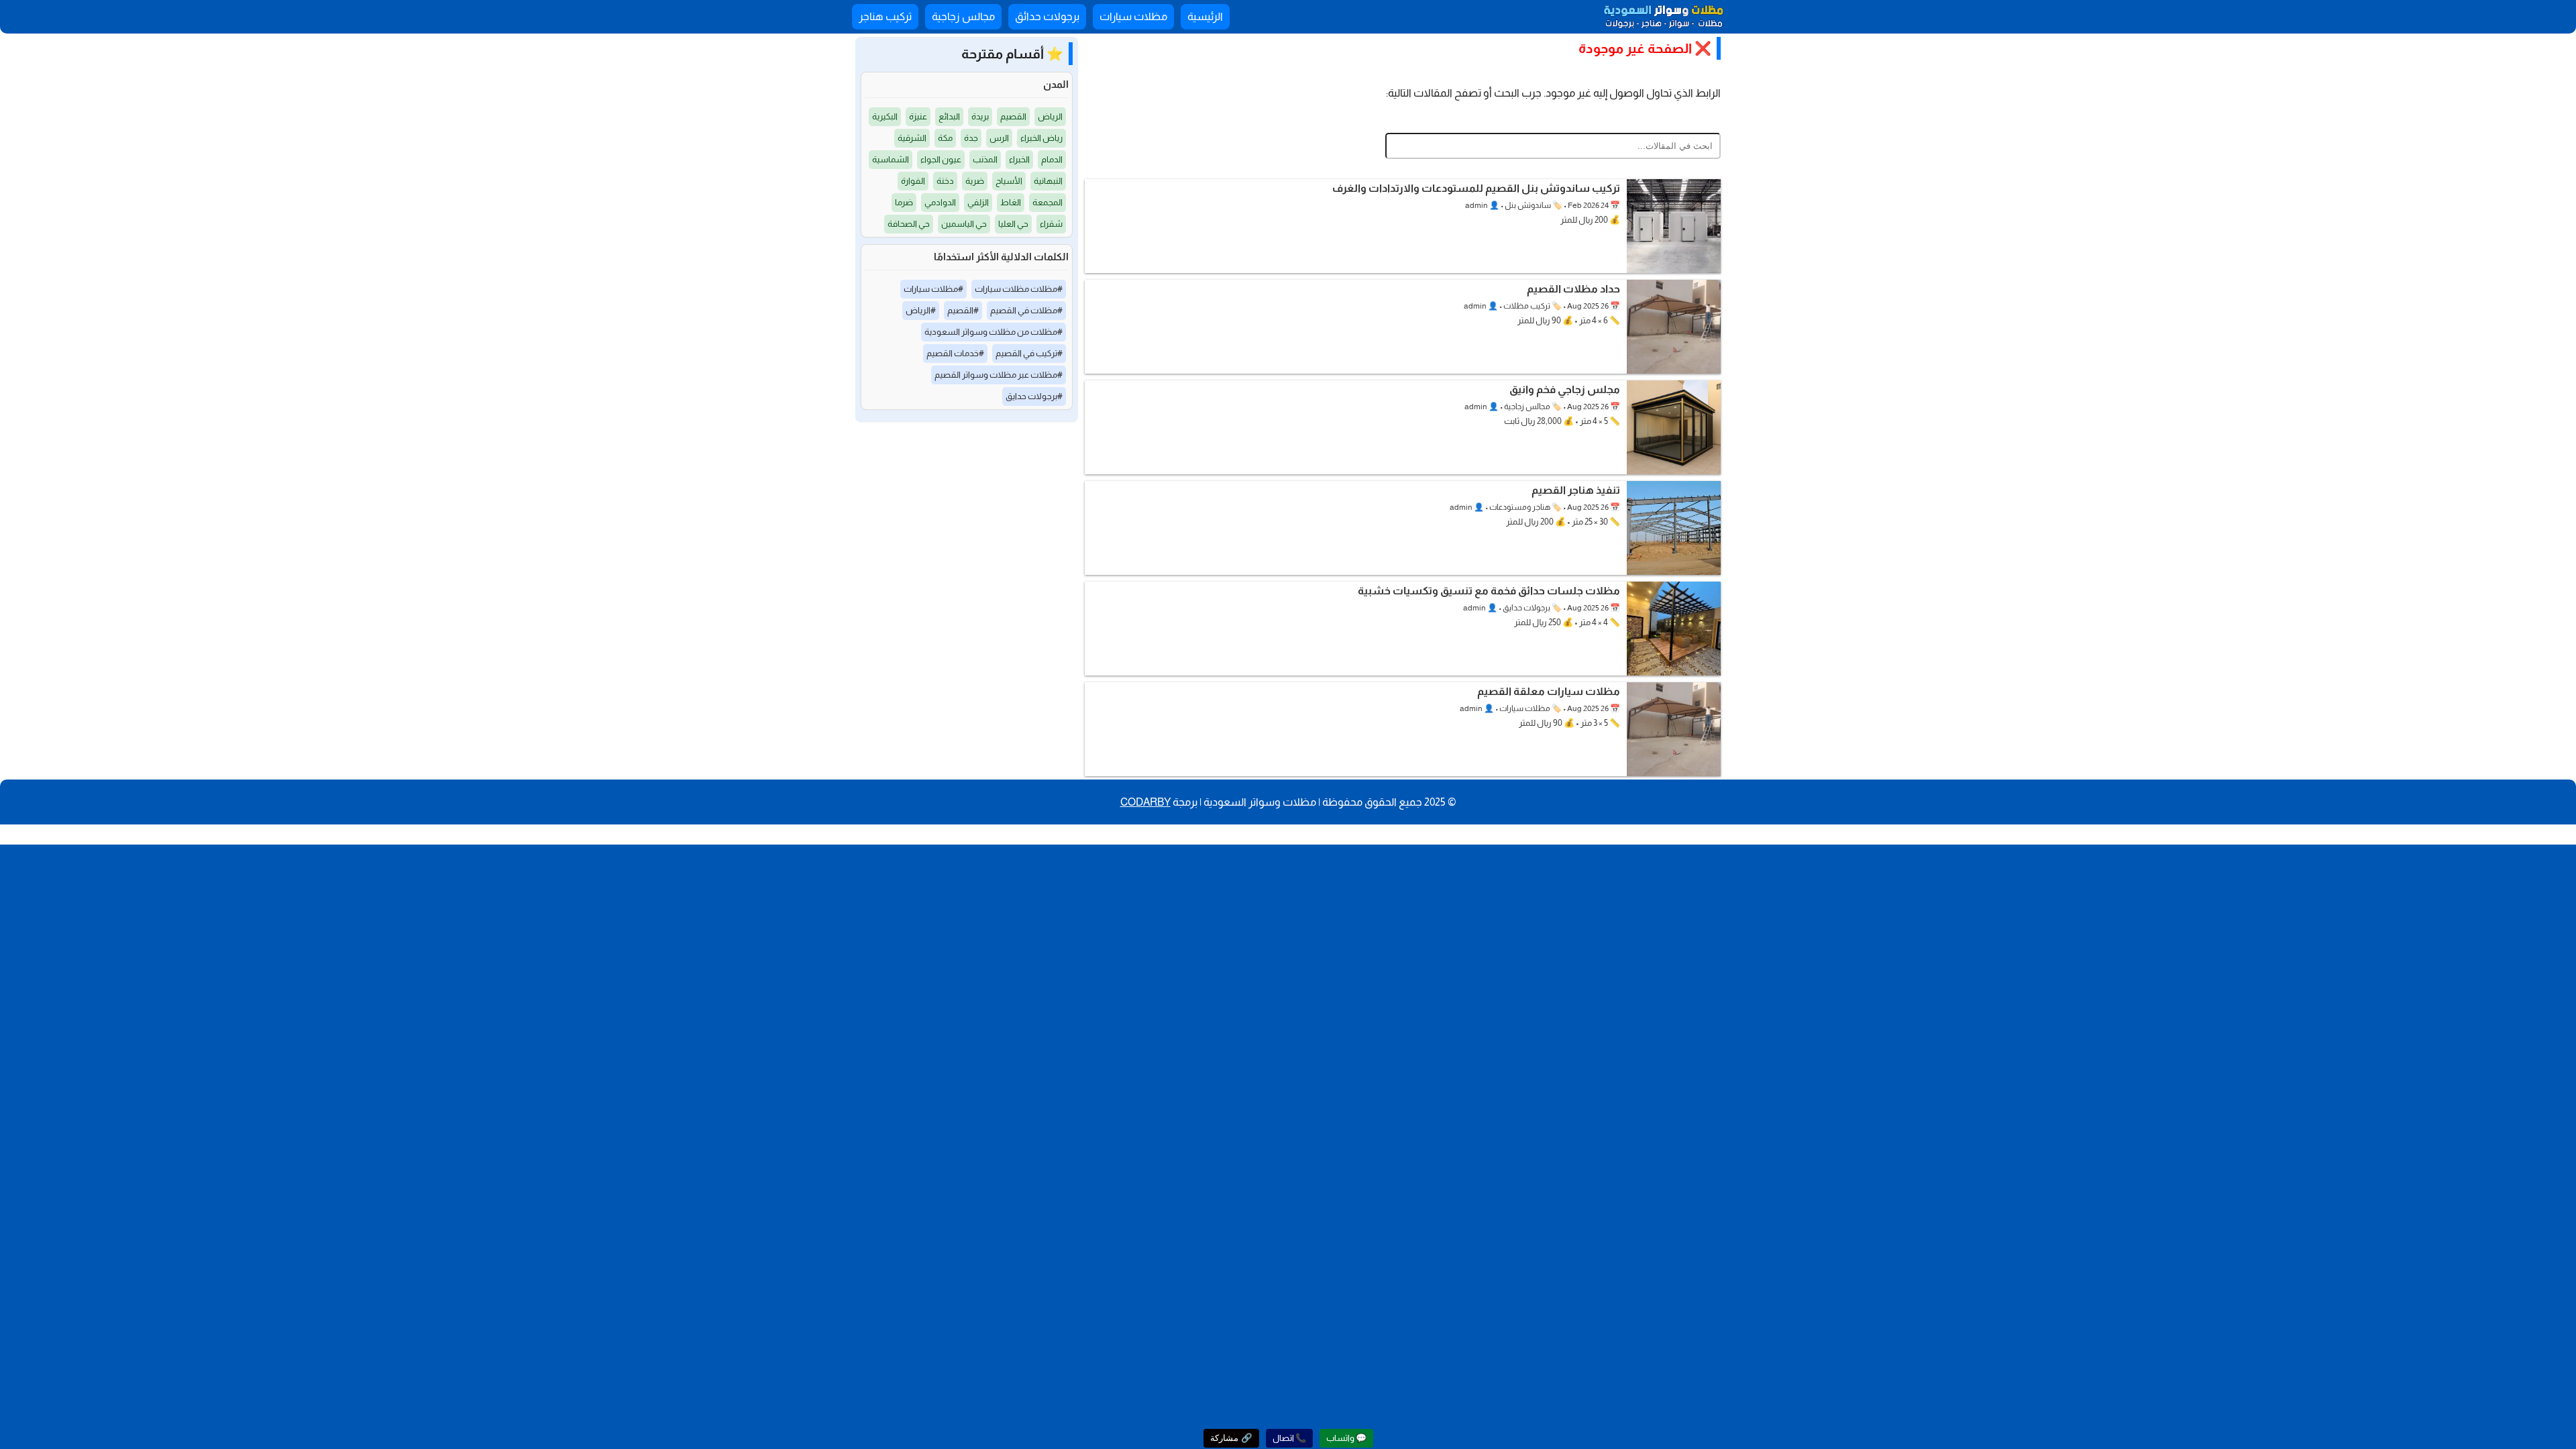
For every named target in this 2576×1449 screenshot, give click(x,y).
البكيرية (885, 116)
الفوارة (913, 181)
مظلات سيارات (1133, 16)
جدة (971, 138)
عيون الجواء (941, 159)
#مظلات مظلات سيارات (1019, 289)
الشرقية (912, 138)
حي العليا (1013, 224)
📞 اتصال (1289, 1438)
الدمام (1052, 159)
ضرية (975, 181)
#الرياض (921, 310)
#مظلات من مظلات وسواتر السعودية (994, 332)
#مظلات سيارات (933, 289)
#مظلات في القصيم (1026, 310)
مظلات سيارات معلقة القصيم (1549, 691)
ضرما (904, 202)
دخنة (945, 181)
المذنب (985, 159)
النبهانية (1048, 181)
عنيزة (918, 116)
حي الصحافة (909, 224)
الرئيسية (1205, 16)
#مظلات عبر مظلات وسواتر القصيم (999, 375)
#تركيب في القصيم (1029, 353)
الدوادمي (940, 202)
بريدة (980, 116)
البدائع (949, 116)
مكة (945, 138)
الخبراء (1019, 159)
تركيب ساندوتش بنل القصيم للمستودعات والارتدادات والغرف (1476, 188)
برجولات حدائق (1047, 16)
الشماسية (891, 159)
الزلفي (978, 202)
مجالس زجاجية (963, 16)
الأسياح (1009, 181)
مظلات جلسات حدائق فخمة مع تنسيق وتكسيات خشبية (1489, 591)
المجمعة (1048, 202)
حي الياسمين (964, 224)
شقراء (1051, 224)
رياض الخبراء (1041, 138)
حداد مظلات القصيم (1573, 289)
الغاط (1011, 202)
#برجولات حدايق (1034, 396)
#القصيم (963, 310)
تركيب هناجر (885, 16)
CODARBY (1145, 802)
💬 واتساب (1346, 1438)
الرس (999, 138)
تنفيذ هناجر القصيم (1576, 490)
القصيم (1013, 116)
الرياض (1050, 116)
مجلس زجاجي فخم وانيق (1565, 389)
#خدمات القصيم (955, 353)
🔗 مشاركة (1231, 1438)
